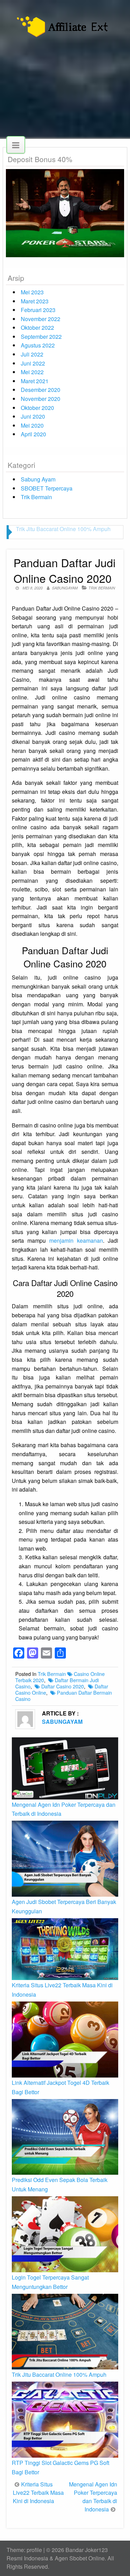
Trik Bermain (36, 497)
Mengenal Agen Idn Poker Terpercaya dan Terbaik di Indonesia (93, 2497)
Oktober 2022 (37, 328)
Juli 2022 (32, 354)
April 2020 (33, 434)
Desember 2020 (41, 390)
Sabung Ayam (38, 479)
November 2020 (41, 399)
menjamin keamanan (76, 1240)
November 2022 (41, 319)
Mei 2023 (32, 292)
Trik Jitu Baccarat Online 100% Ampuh (63, 529)
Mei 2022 (32, 372)
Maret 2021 (35, 381)
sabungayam (65, 588)
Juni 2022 (33, 363)
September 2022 (41, 337)
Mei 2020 (32, 425)
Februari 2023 (38, 310)
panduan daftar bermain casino (64, 1696)
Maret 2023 (35, 301)
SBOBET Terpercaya (47, 488)
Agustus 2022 (38, 345)
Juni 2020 (33, 416)
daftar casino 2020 (63, 1686)
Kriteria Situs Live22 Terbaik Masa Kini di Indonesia (38, 2493)
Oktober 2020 (37, 408)
